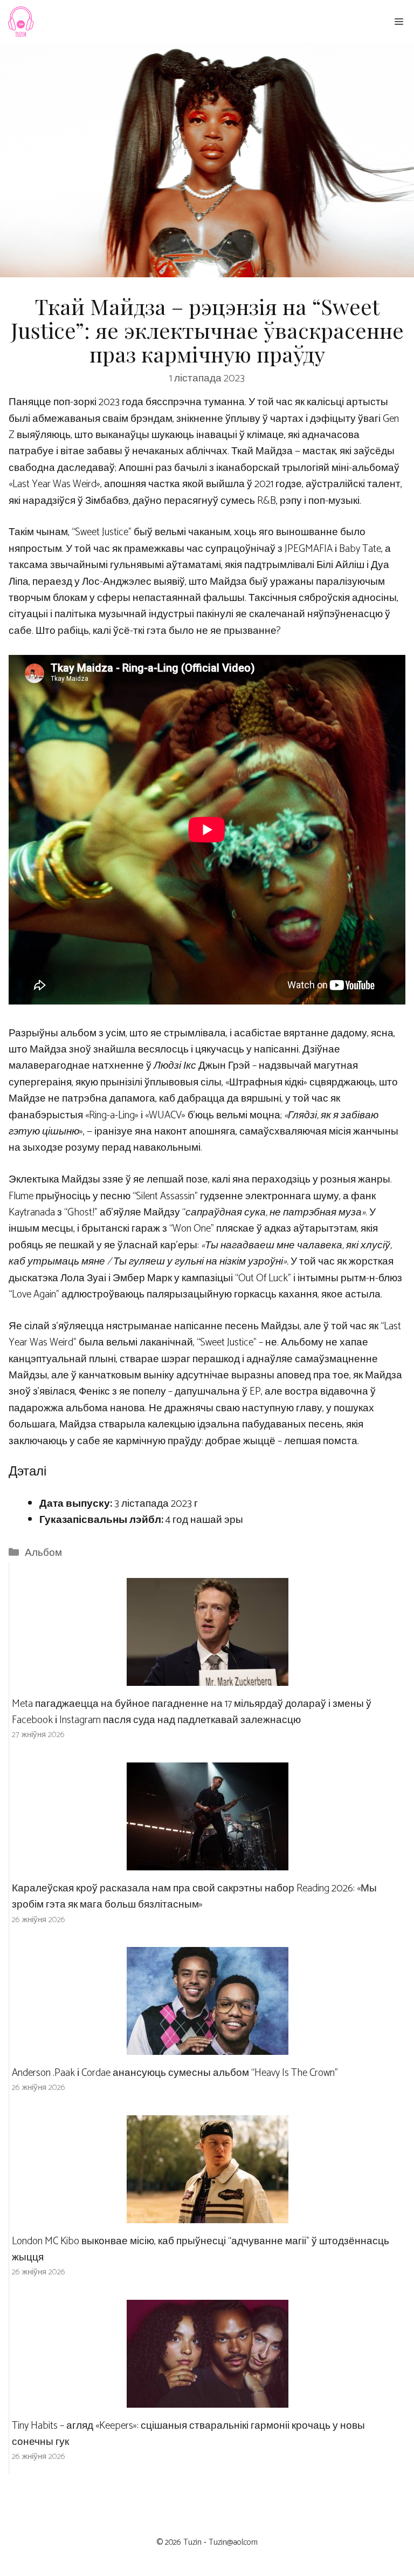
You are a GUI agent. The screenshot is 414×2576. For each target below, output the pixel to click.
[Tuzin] (20, 22)
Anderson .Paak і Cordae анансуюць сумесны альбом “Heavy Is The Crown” (175, 2073)
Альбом (43, 1553)
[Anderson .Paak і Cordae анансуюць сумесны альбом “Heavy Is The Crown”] (208, 2047)
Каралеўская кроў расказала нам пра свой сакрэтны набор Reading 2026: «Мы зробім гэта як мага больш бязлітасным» (194, 1897)
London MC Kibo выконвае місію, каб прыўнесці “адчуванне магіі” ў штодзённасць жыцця (201, 2249)
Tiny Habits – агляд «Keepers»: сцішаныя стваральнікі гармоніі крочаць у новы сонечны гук (188, 2434)
